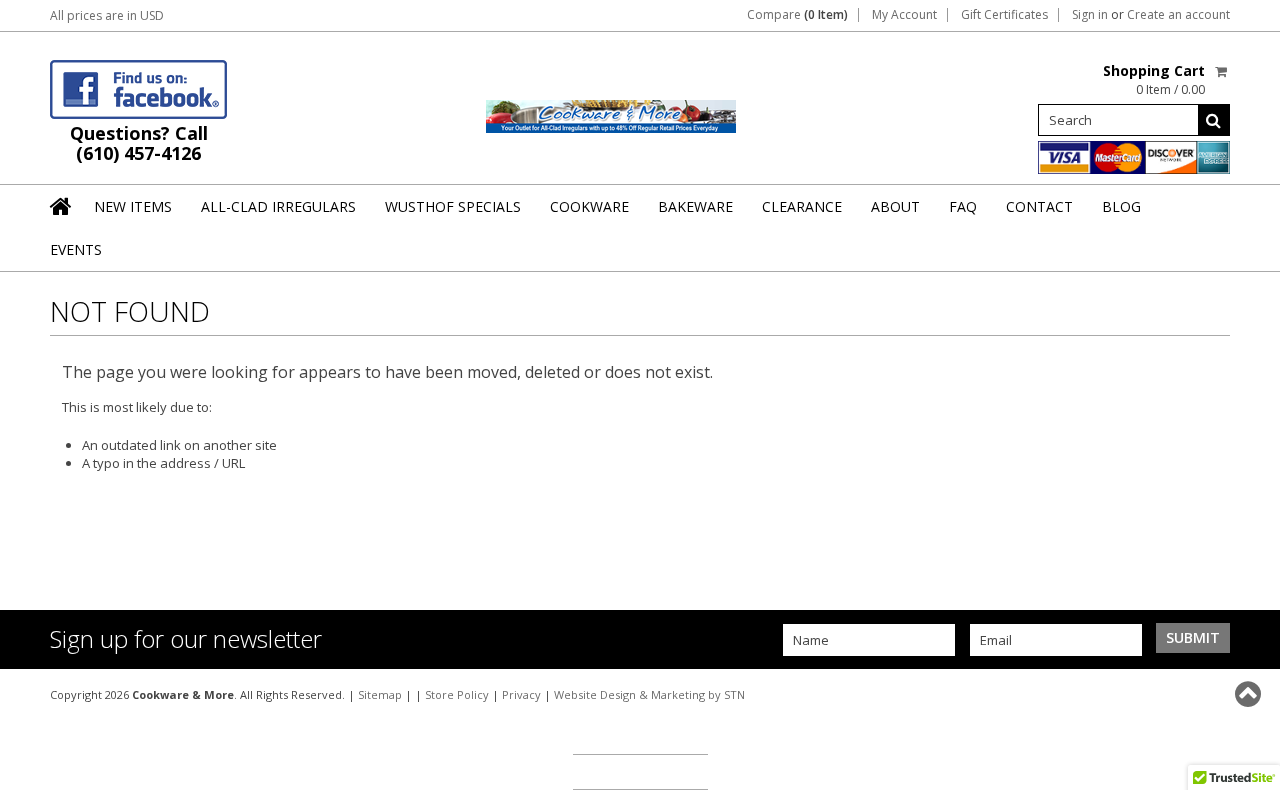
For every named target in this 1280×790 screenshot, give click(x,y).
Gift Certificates (1004, 15)
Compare (797, 15)
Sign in (1090, 15)
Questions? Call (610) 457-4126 (139, 143)
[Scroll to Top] (1250, 694)
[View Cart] (1222, 71)
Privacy (521, 694)
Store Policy (457, 694)
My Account (904, 15)
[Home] (62, 206)
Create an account (1178, 15)
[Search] (1214, 120)
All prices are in (107, 15)
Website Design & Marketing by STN (649, 694)
